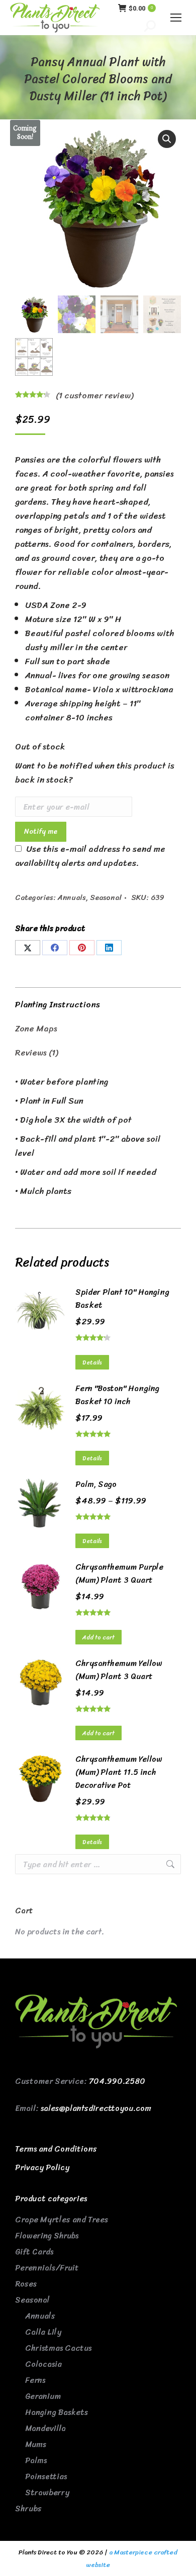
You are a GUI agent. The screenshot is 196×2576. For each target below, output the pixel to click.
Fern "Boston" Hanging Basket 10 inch (117, 1395)
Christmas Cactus (58, 2348)
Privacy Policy (42, 2167)
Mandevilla (45, 2428)
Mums (36, 2444)
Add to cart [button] (99, 1637)
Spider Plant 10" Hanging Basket (122, 1299)
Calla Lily (43, 2332)
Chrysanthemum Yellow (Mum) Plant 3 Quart (119, 1670)
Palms (36, 2460)
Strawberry (47, 2492)
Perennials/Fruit (47, 2268)
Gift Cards (34, 2252)
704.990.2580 (117, 2081)
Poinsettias (46, 2476)
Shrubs (28, 2509)
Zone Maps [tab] (36, 1028)
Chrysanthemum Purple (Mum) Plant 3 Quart (119, 1574)
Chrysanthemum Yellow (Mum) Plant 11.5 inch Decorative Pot (119, 1772)
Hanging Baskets (57, 2412)
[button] (167, 139)
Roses (26, 2284)
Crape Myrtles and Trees (62, 2220)
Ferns (35, 2380)
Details (92, 1362)
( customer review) (94, 395)
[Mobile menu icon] (176, 18)
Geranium (43, 2396)
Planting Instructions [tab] (58, 1004)
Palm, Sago (96, 1484)
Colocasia (43, 2364)
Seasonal (106, 897)
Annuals (72, 897)
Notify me (41, 831)
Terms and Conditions (56, 2149)
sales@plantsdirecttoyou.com (96, 2108)
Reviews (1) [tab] (36, 1052)
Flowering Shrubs (47, 2236)
